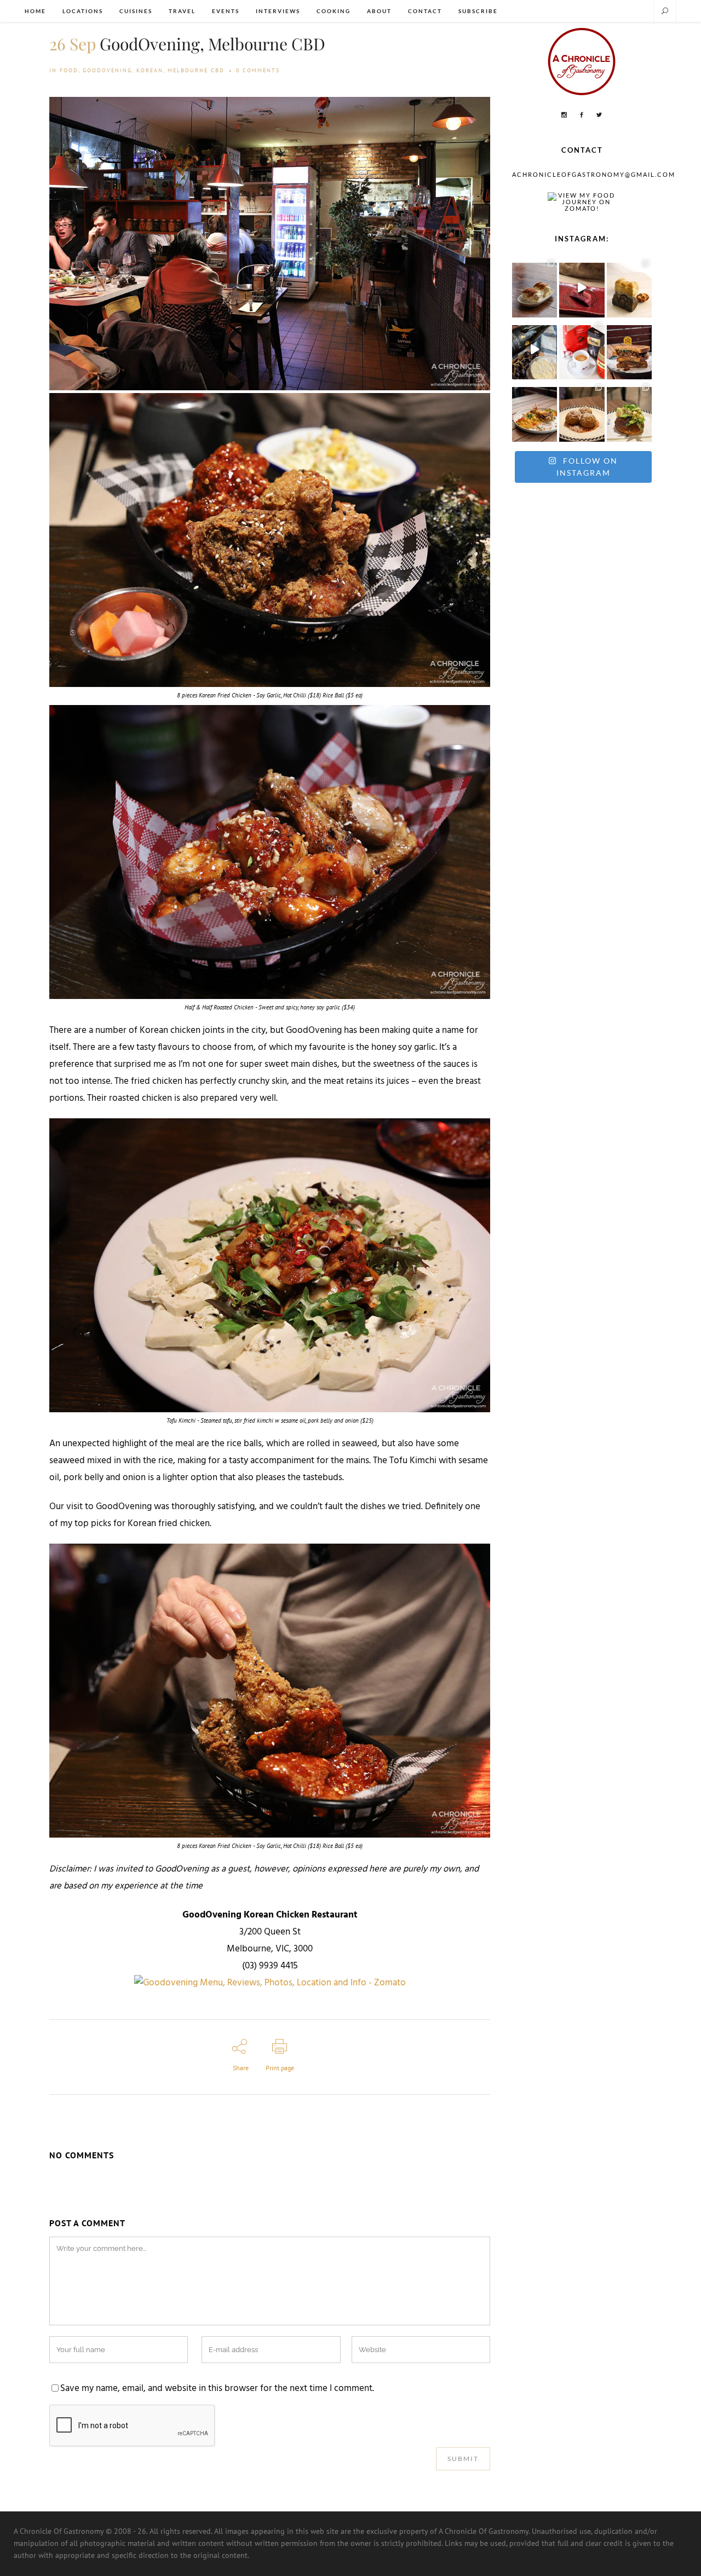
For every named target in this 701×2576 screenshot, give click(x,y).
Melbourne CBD (196, 70)
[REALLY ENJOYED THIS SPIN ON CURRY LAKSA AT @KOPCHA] (535, 411)
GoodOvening (107, 70)
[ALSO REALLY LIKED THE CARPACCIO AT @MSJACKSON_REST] (582, 411)
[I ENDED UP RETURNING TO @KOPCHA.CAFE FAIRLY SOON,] (629, 350)
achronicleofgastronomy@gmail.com (594, 174)
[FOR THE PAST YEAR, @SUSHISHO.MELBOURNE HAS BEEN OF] (582, 287)
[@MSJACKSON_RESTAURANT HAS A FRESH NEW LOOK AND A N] (629, 411)
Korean (150, 70)
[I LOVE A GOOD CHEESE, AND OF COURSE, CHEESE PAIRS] (535, 350)
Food (69, 70)
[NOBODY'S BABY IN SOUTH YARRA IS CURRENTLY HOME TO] (535, 287)
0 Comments (258, 70)
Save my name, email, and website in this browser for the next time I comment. (217, 2389)
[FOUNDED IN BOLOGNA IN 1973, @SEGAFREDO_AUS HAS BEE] (582, 350)
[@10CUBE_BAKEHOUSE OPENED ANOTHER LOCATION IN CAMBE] (629, 287)
